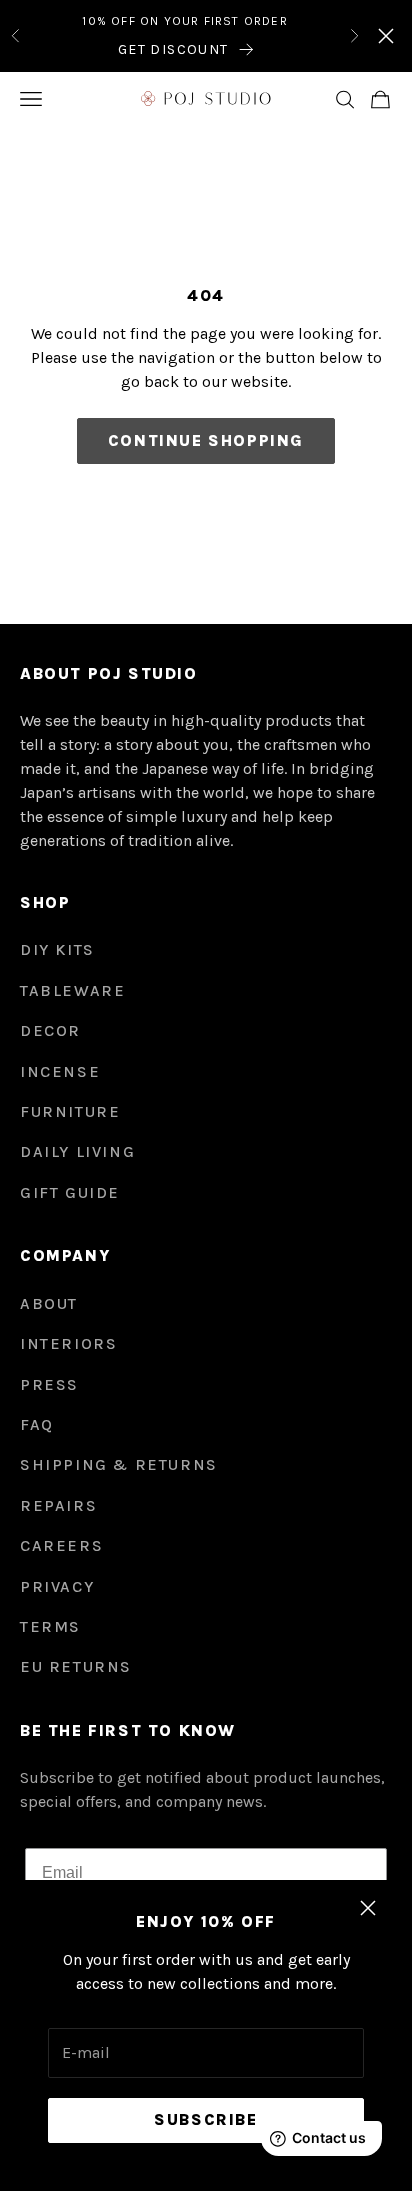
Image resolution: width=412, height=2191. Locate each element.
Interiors (68, 1343)
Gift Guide (70, 1192)
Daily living (77, 1151)
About (49, 1303)
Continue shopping (206, 440)
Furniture (70, 1111)
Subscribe (205, 2119)
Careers (61, 1545)
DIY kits (57, 949)
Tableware (72, 990)
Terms (50, 1626)
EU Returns (76, 1666)
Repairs (58, 1505)
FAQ (37, 1424)
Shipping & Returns (119, 1464)
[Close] (386, 36)
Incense (60, 1071)
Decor (50, 1030)
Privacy (57, 1586)
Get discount (173, 49)
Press (49, 1384)
